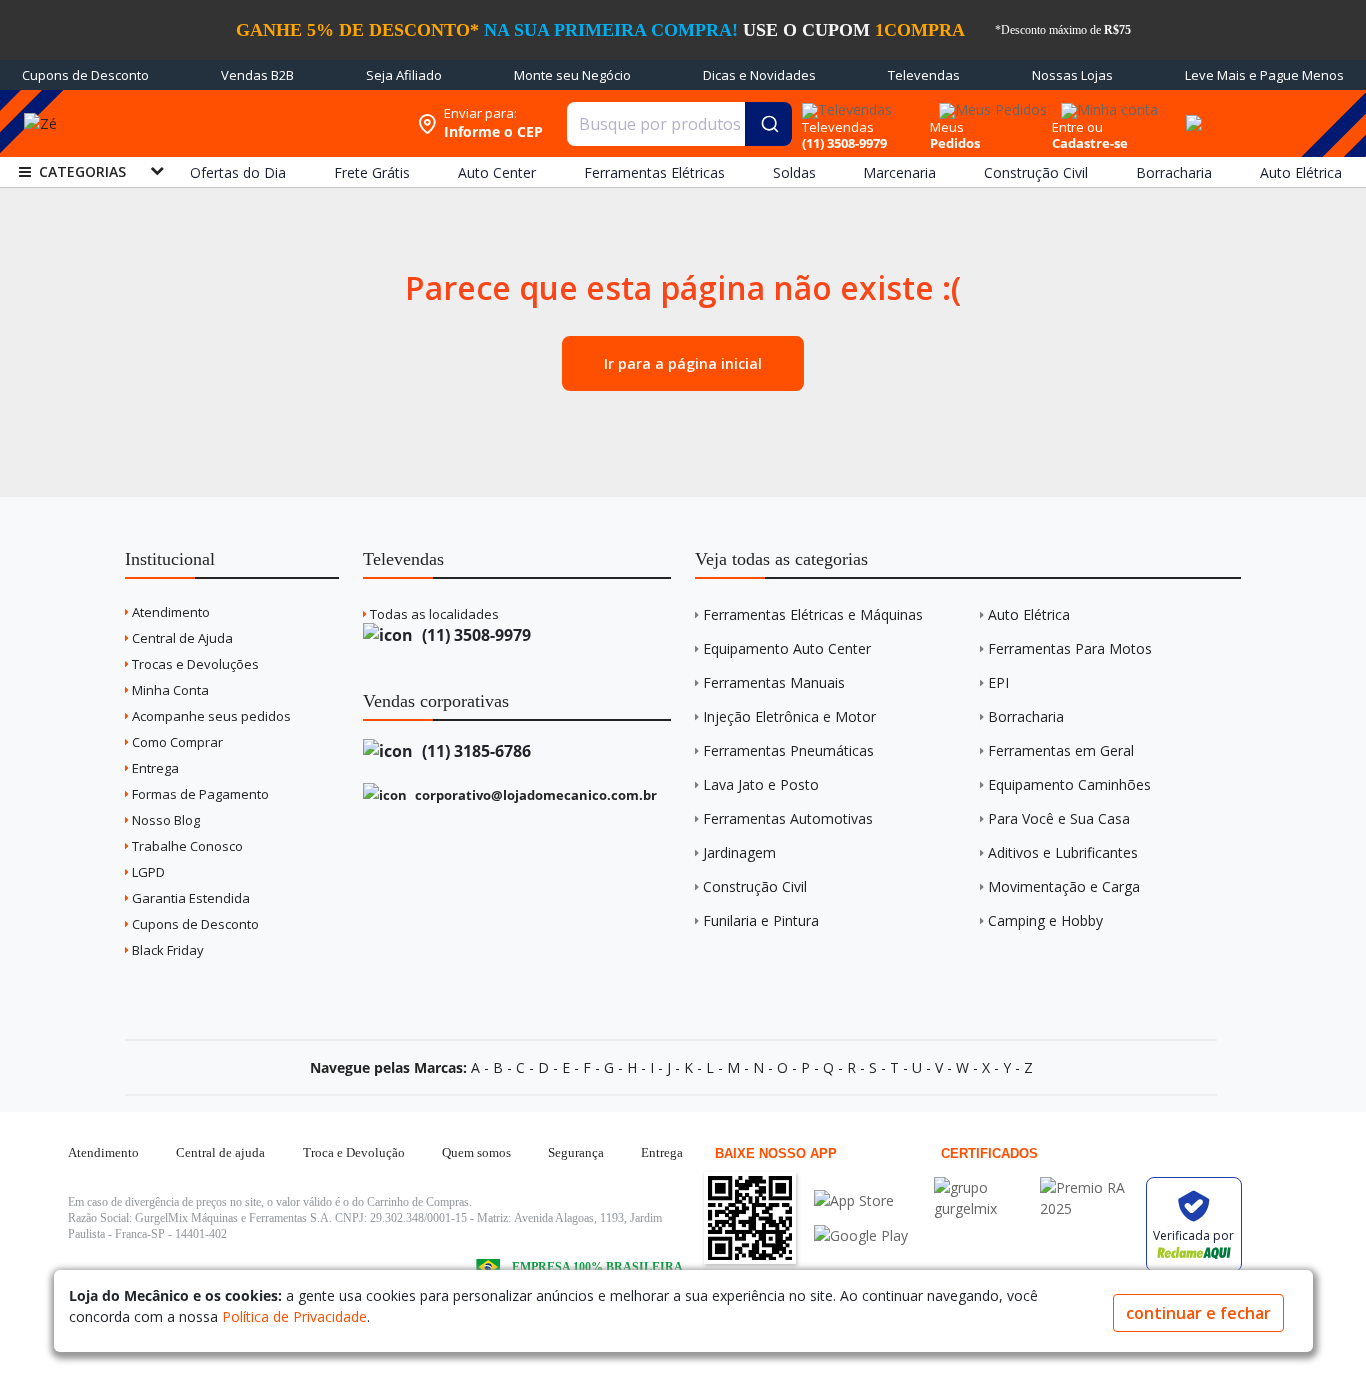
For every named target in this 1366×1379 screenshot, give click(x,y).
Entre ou (1077, 127)
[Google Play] (861, 1235)
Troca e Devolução (354, 1152)
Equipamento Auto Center (787, 648)
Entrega (154, 768)
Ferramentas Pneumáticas (788, 750)
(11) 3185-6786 (474, 751)
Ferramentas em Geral (1061, 750)
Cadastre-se (1090, 143)
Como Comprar (176, 742)
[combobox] (680, 124)
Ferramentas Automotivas (788, 818)
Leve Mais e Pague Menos (1264, 75)
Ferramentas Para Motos (1070, 648)
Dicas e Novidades (759, 75)
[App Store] (861, 1200)
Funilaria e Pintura (761, 920)
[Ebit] (982, 1187)
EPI (998, 682)
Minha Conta (169, 690)
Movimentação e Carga (1064, 886)
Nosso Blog (164, 820)
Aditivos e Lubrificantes (1063, 852)
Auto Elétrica (1029, 614)
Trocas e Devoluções (194, 664)
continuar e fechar (1198, 1313)
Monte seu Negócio (572, 75)
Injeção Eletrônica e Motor (789, 716)
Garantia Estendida (189, 898)
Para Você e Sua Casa (1059, 818)
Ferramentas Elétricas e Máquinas (813, 614)
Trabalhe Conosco (186, 846)
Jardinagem (739, 852)
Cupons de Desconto (85, 75)
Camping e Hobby (1045, 920)
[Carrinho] (1192, 112)
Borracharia (1026, 716)
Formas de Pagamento (199, 794)
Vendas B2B (257, 75)
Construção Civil (755, 886)
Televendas (924, 75)
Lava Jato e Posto (761, 784)
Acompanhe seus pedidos (210, 716)
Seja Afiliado (404, 75)
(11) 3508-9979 (474, 635)
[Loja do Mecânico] (260, 123)
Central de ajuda (220, 1152)
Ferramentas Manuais (774, 682)
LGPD (147, 872)
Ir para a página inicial (683, 363)
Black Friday (166, 950)
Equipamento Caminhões (1069, 784)
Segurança (576, 1152)
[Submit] (768, 124)
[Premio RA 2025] (1088, 1187)
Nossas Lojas (1072, 75)
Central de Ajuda (181, 638)
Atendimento (169, 612)
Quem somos (476, 1152)
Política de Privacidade (294, 1316)
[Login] (1106, 103)
